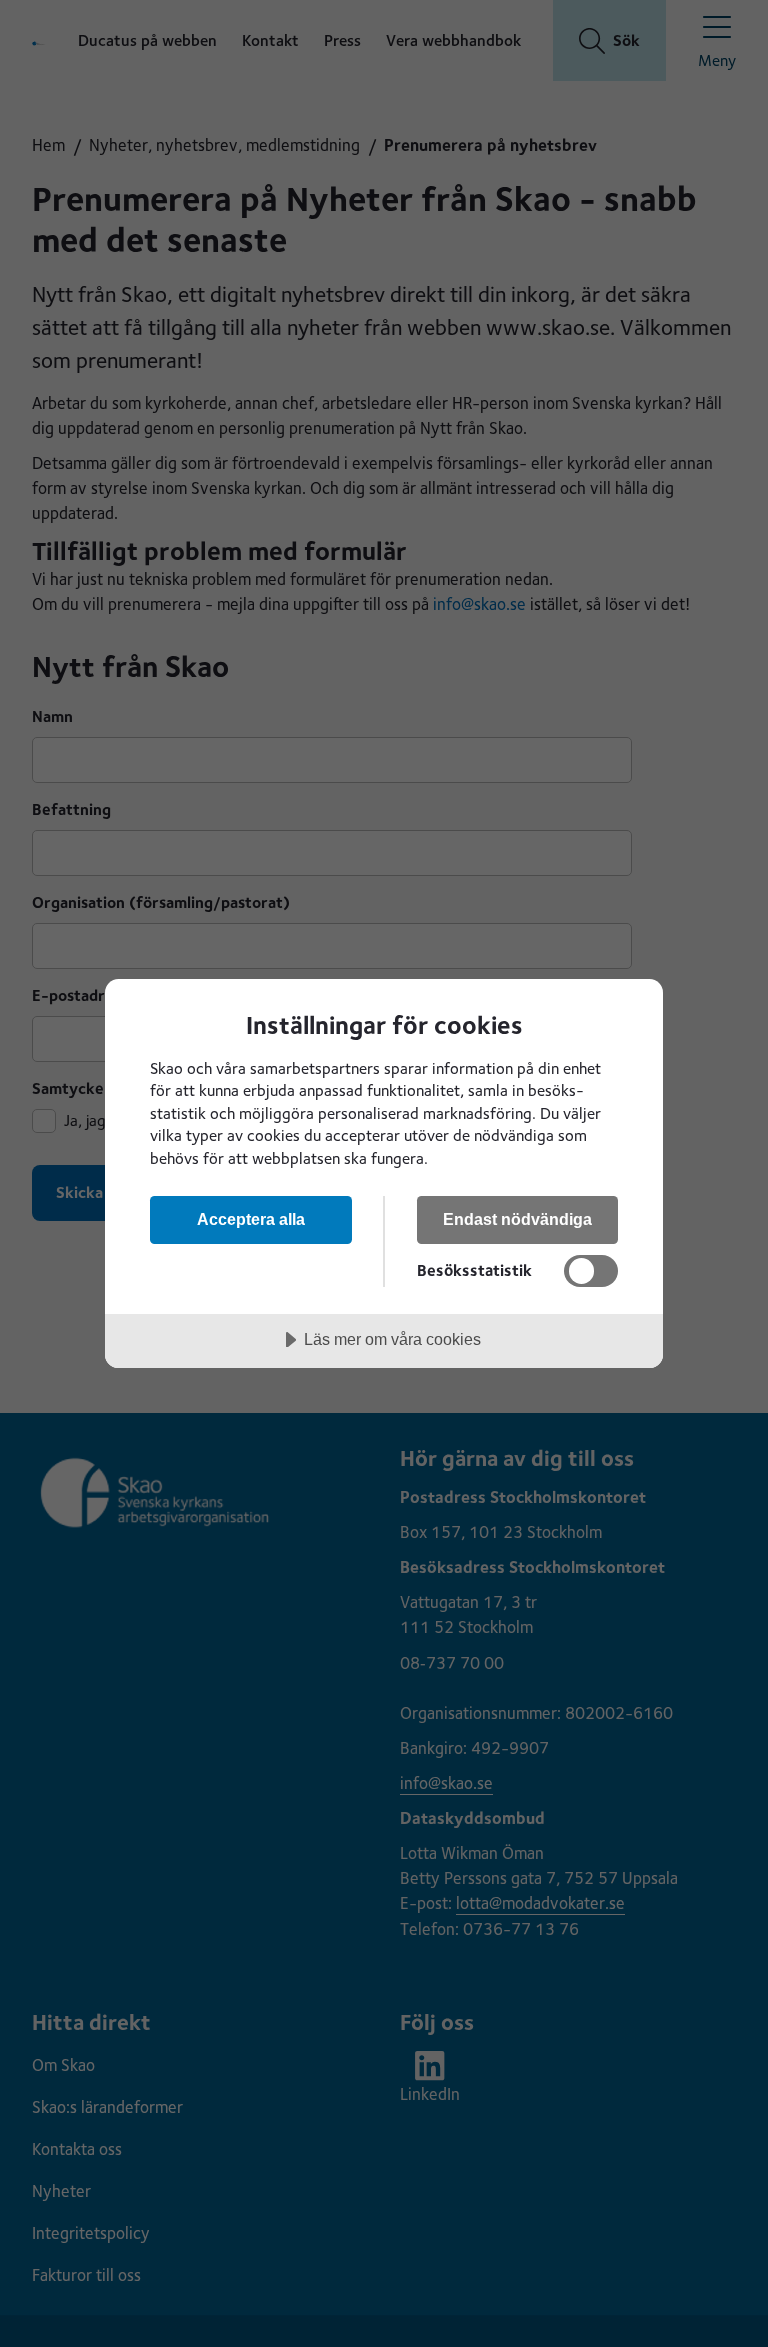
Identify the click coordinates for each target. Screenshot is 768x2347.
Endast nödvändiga (517, 1219)
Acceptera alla (251, 1219)
